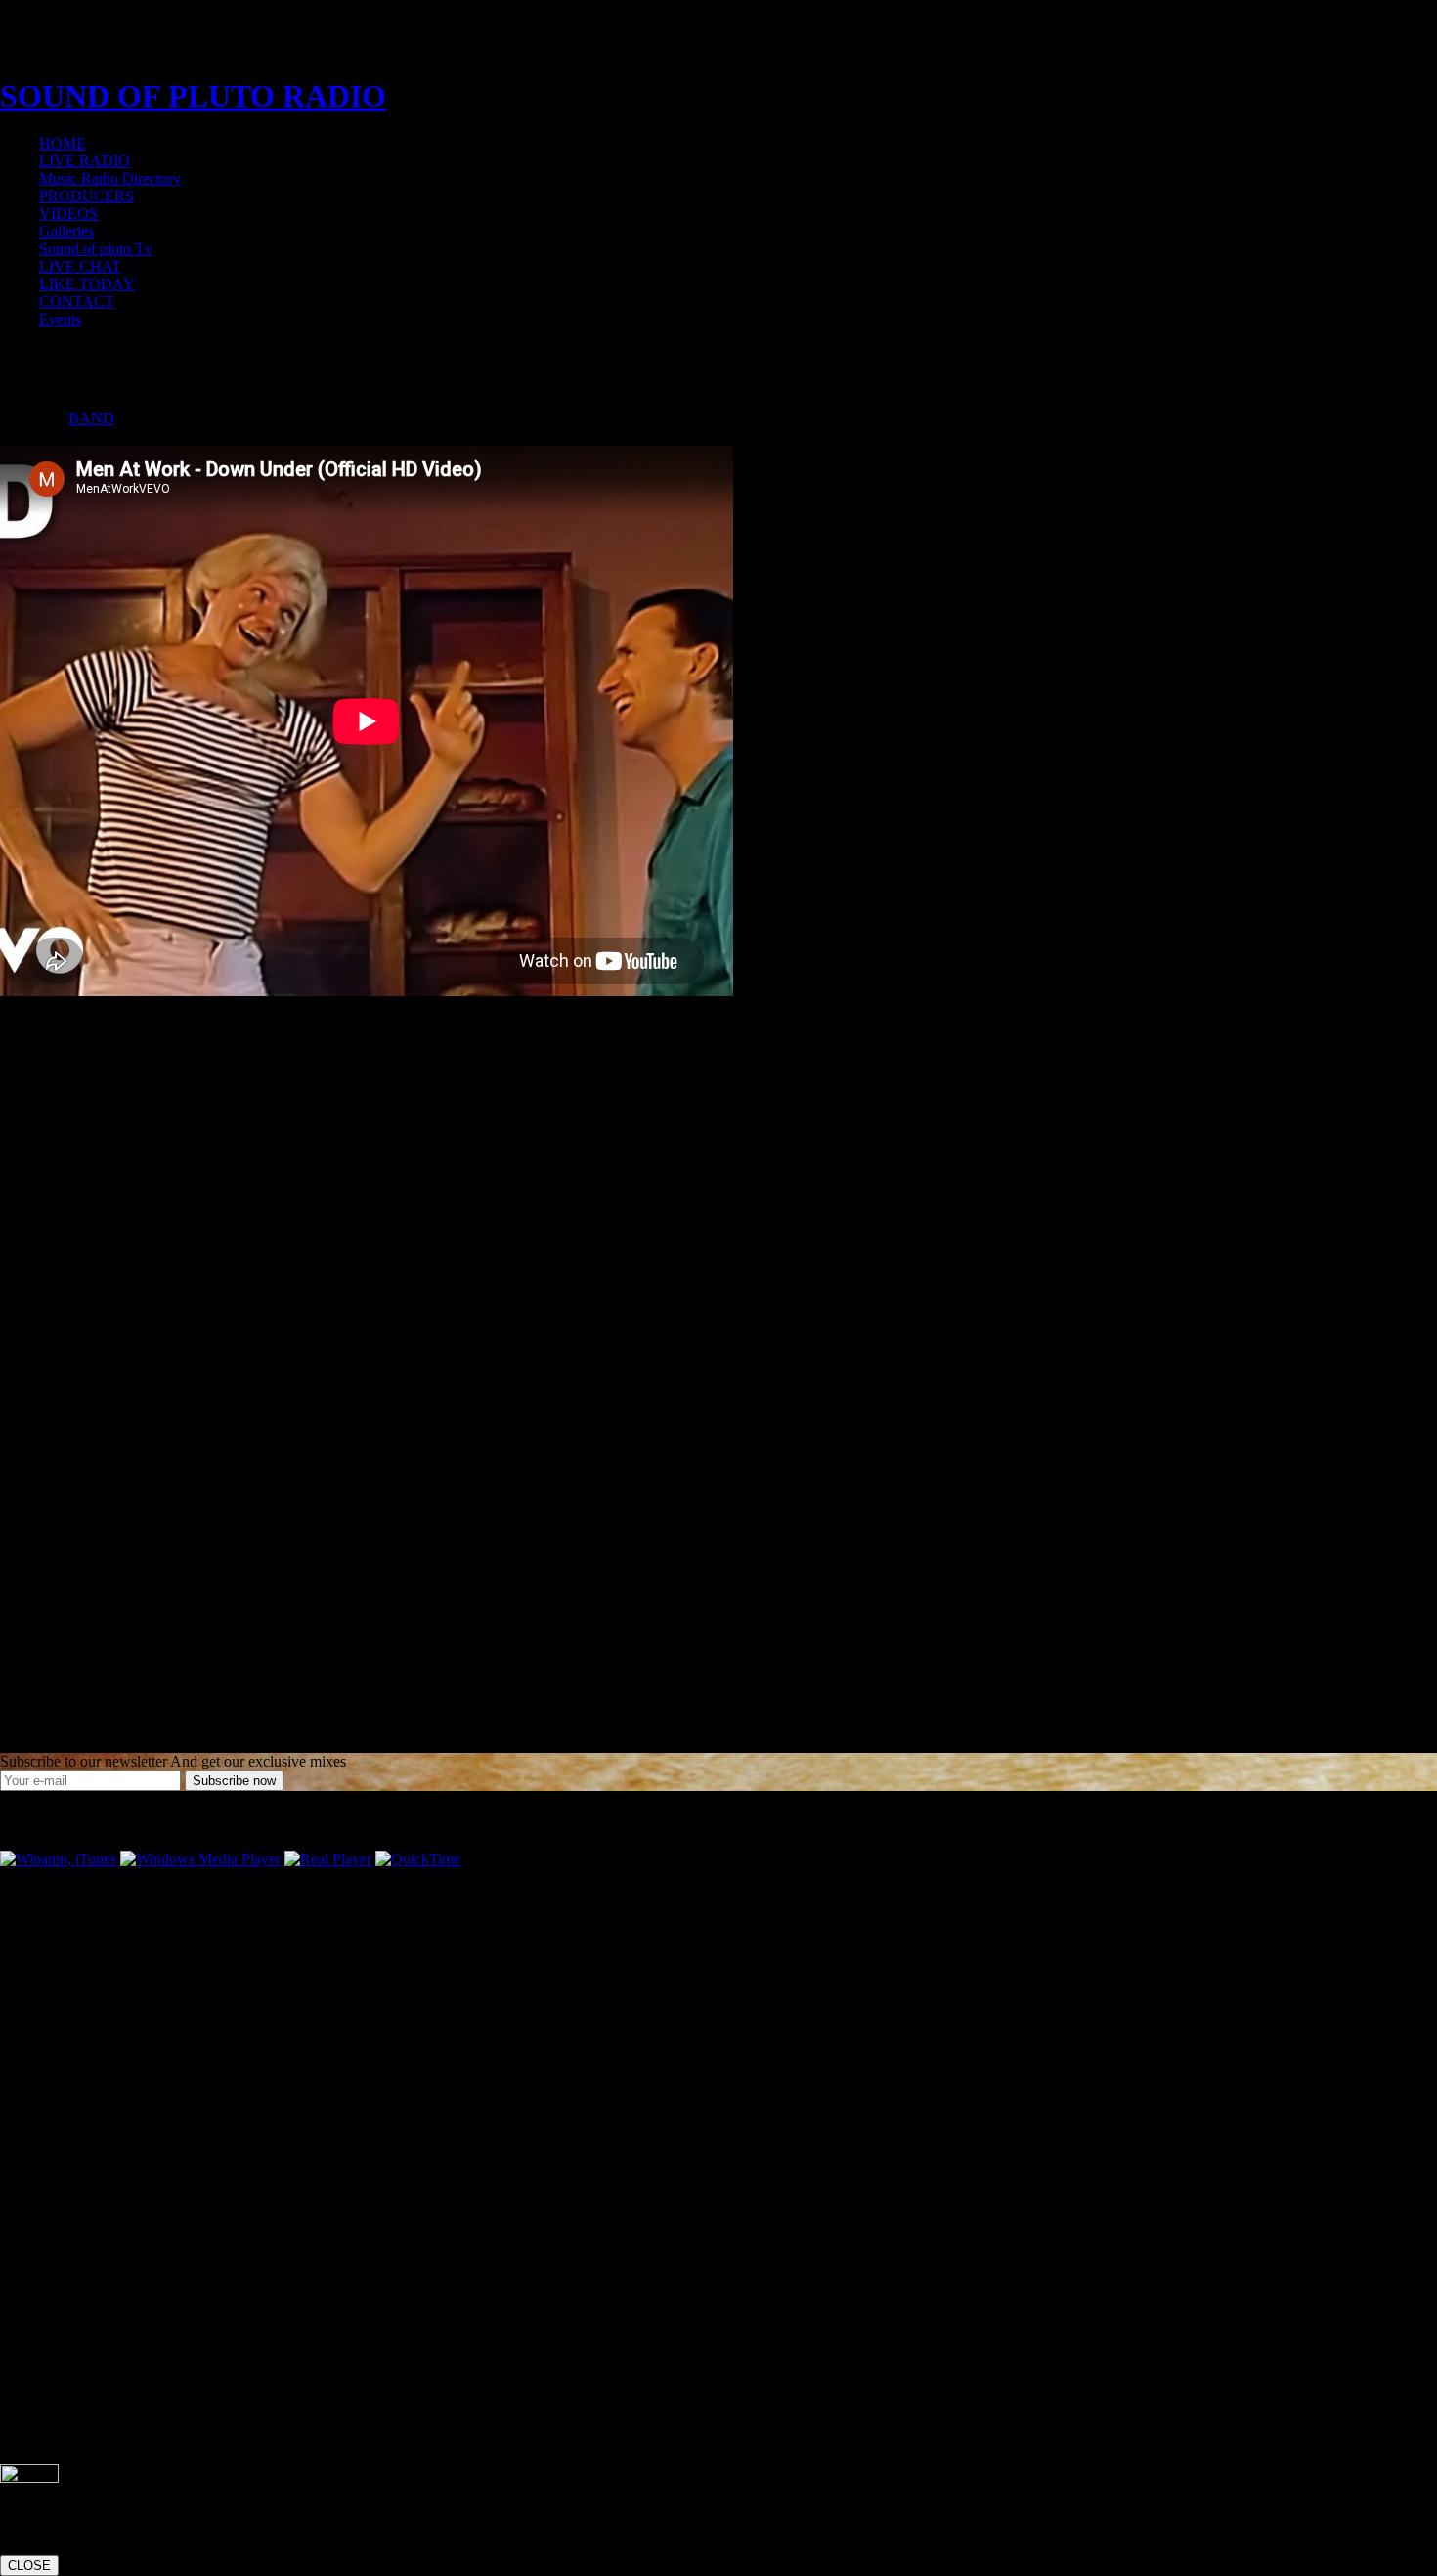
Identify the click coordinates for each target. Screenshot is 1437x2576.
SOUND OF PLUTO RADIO (193, 96)
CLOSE (29, 2566)
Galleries (66, 231)
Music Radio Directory (110, 178)
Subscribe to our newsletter (84, 1761)
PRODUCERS (87, 196)
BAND (91, 418)
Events (60, 319)
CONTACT (77, 302)
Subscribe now (234, 1781)
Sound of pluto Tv (96, 249)
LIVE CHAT (80, 266)
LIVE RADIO (85, 161)
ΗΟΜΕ (63, 143)
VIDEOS (68, 214)
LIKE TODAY (87, 284)
